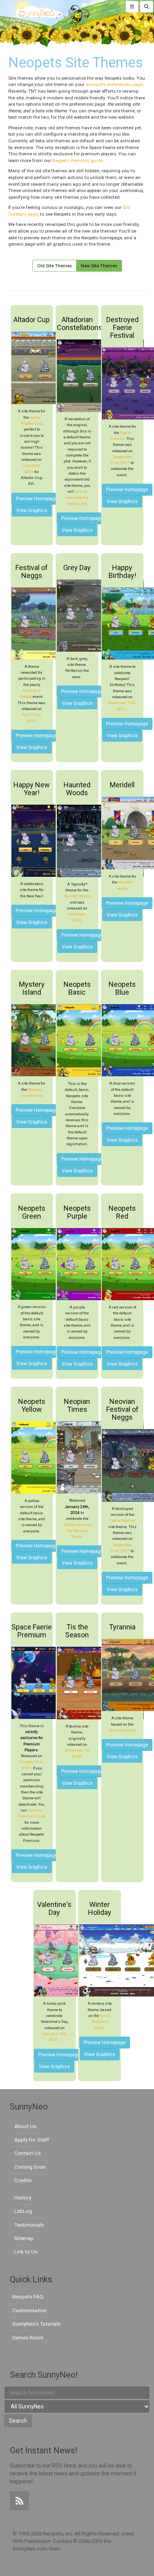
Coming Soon (30, 2167)
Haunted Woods (77, 896)
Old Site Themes (54, 266)
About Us (25, 2126)
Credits (23, 2180)
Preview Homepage (37, 499)
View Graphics (32, 511)
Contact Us (27, 2153)
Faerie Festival (122, 1520)
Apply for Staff (32, 2140)
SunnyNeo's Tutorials (36, 2324)
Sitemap (24, 2238)
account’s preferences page (114, 84)
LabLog (23, 2211)
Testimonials (29, 2225)
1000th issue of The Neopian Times (77, 1531)
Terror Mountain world (101, 2022)
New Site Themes (99, 266)
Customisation (29, 2310)
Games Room (28, 2337)
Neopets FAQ (28, 2296)
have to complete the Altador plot (77, 498)
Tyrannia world (122, 1730)
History (23, 2198)
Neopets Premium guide (77, 160)
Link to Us (26, 2252)
